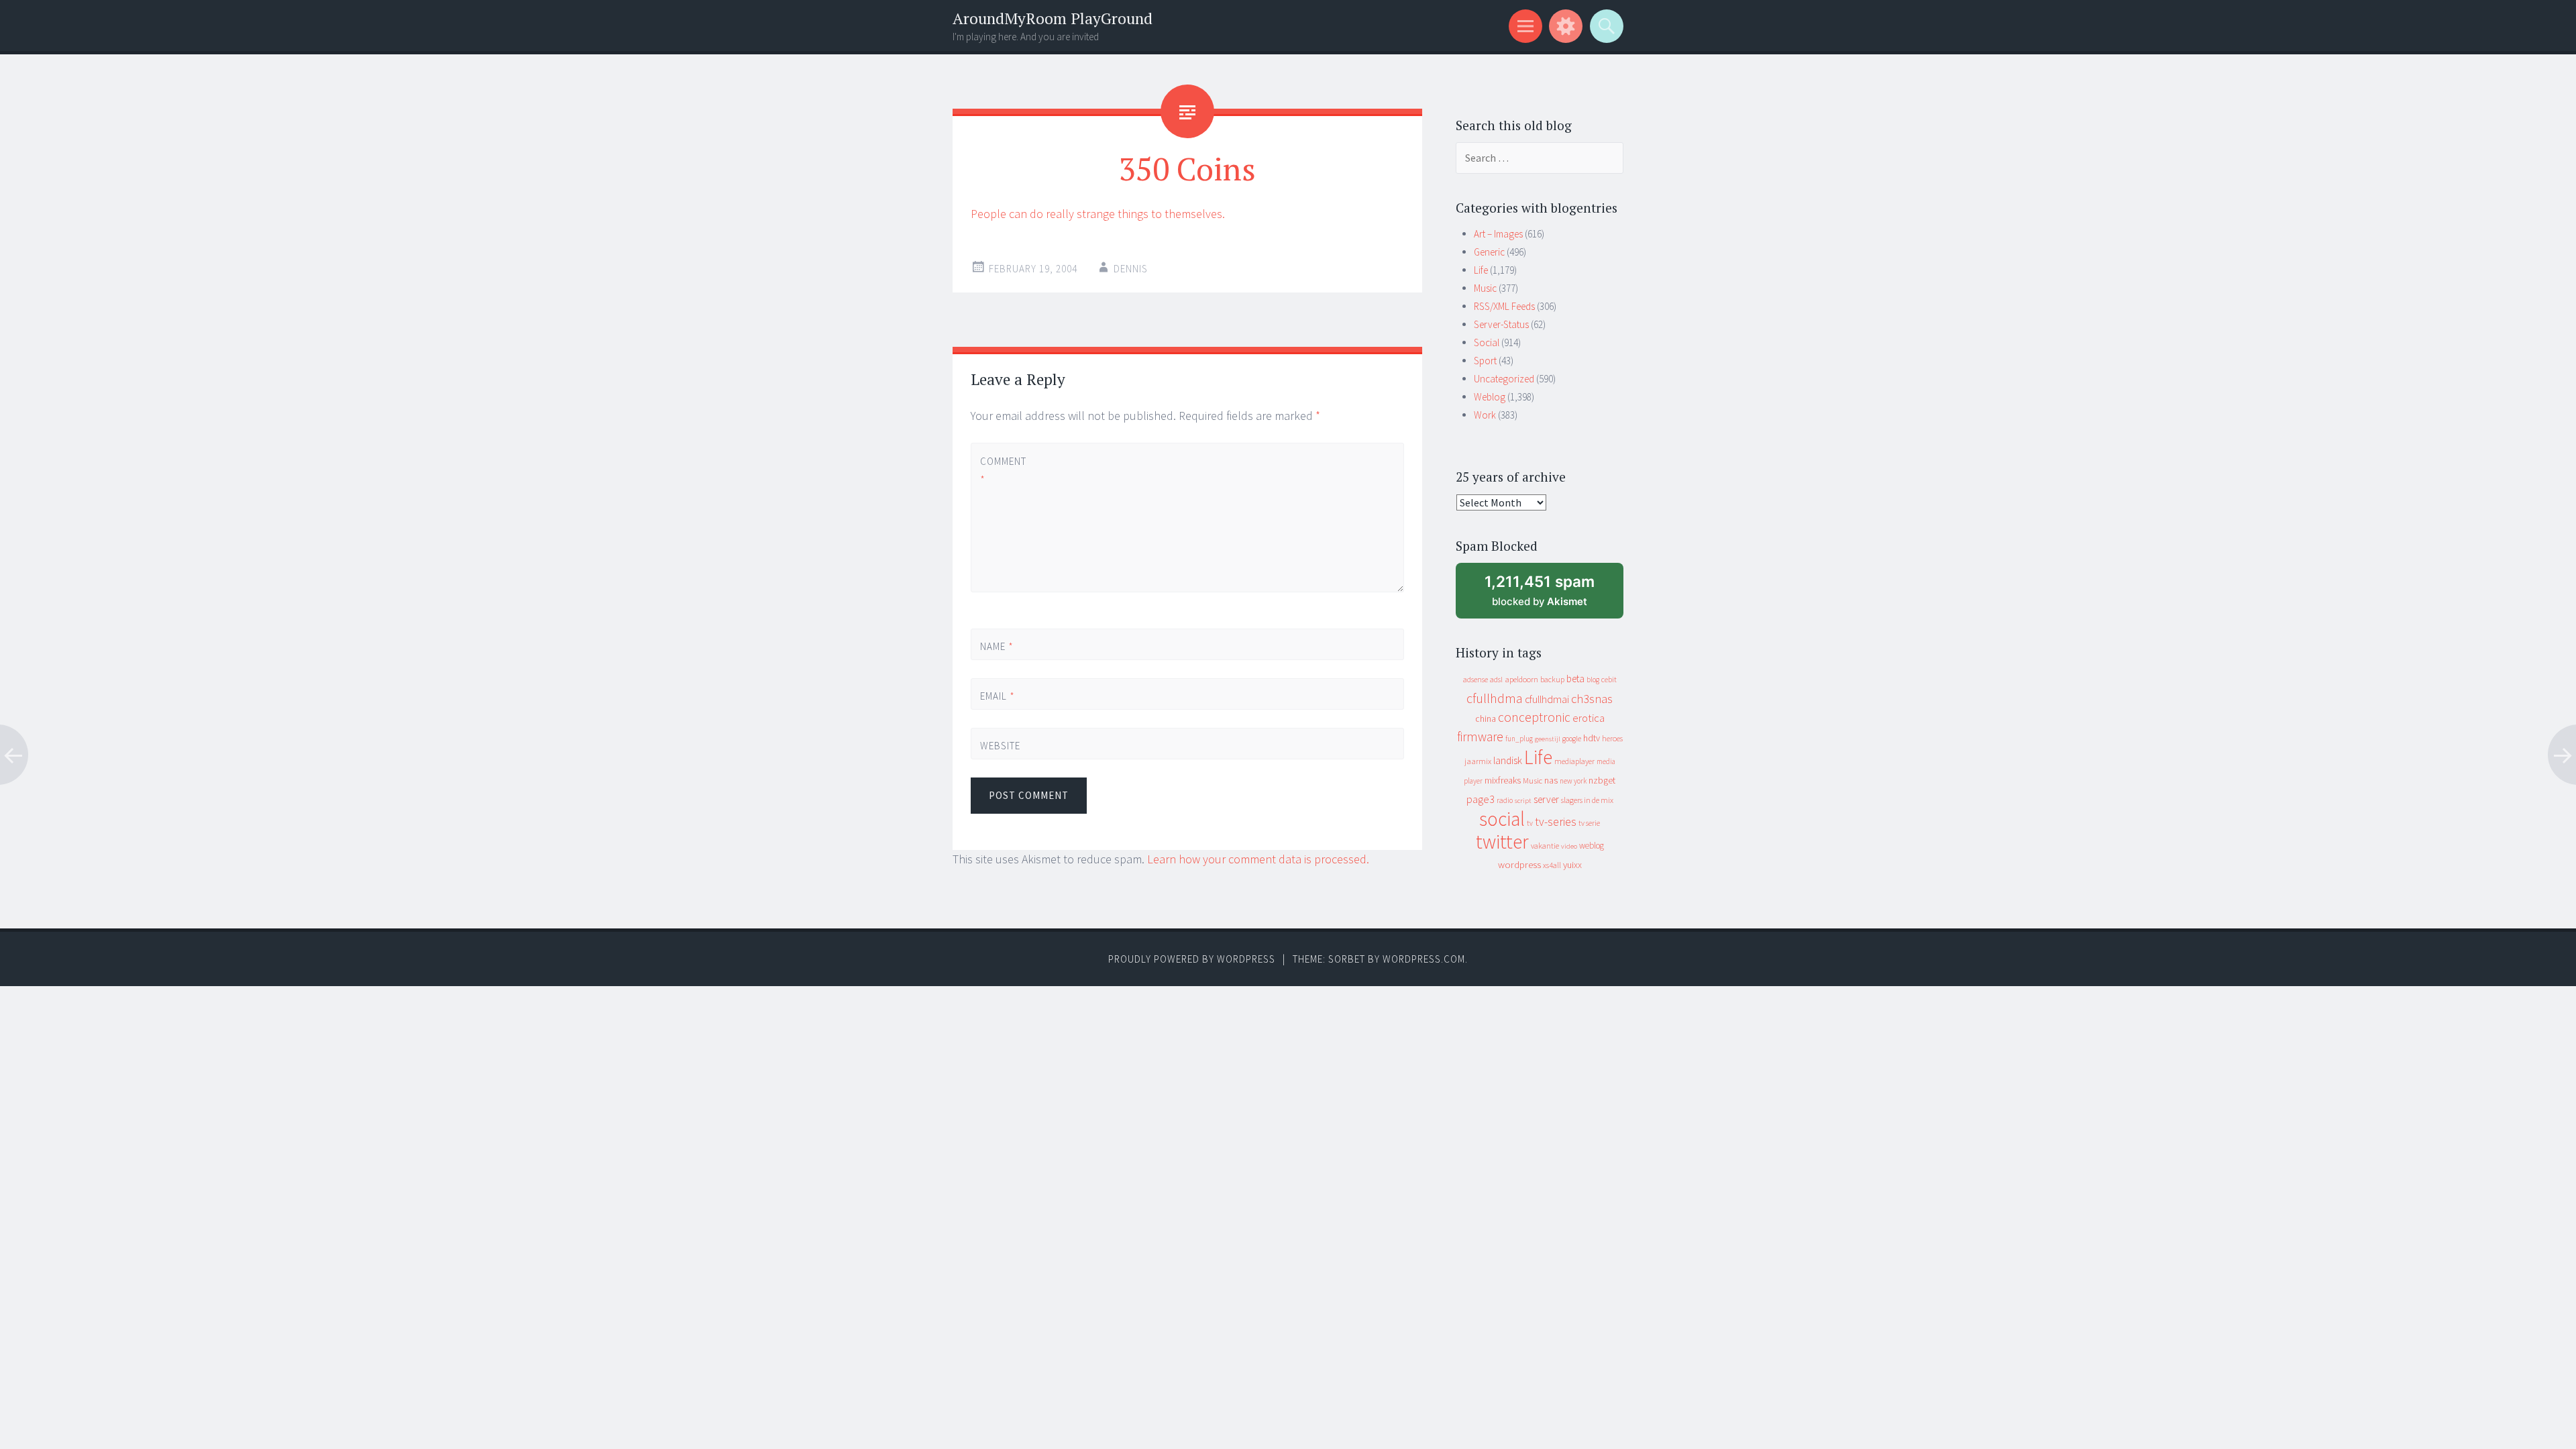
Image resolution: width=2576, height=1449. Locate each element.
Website (1000, 746)
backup (1552, 679)
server (1546, 799)
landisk (1508, 760)
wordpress (1519, 864)
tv (1530, 823)
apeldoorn (1521, 679)
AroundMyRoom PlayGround (1053, 18)
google (1572, 739)
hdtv (1592, 738)
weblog (1592, 846)
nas (1551, 780)
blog (1593, 680)
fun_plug (1519, 739)
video (1569, 846)
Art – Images (1498, 234)
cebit (1609, 679)
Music (1485, 288)
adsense (1475, 680)
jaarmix (1478, 761)
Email (998, 696)
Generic (1489, 252)
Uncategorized (1504, 379)
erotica (1589, 718)
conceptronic (1534, 717)
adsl (1496, 680)
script (1523, 801)
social (1502, 819)
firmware (1480, 737)
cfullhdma (1495, 698)
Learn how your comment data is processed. (1258, 859)
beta (1575, 679)
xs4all (1552, 865)
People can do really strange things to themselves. (1098, 214)
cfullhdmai (1547, 699)
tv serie (1589, 823)
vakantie (1545, 846)
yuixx (1572, 865)
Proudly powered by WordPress (1192, 959)
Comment (1003, 470)
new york (1573, 781)
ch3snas (1592, 699)
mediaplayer (1574, 761)
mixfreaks (1503, 780)
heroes (1612, 738)
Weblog (1490, 397)
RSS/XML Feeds (1504, 306)
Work (1485, 415)
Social (1487, 342)
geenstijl (1548, 739)
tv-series (1556, 822)
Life (1481, 270)
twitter (1502, 842)
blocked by (1552, 595)
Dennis (1131, 269)
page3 (1481, 799)
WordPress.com (1424, 959)
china (1486, 719)
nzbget (1602, 780)
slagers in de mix (1587, 800)
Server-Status (1501, 324)
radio (1505, 800)
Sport (1485, 361)
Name (997, 646)
